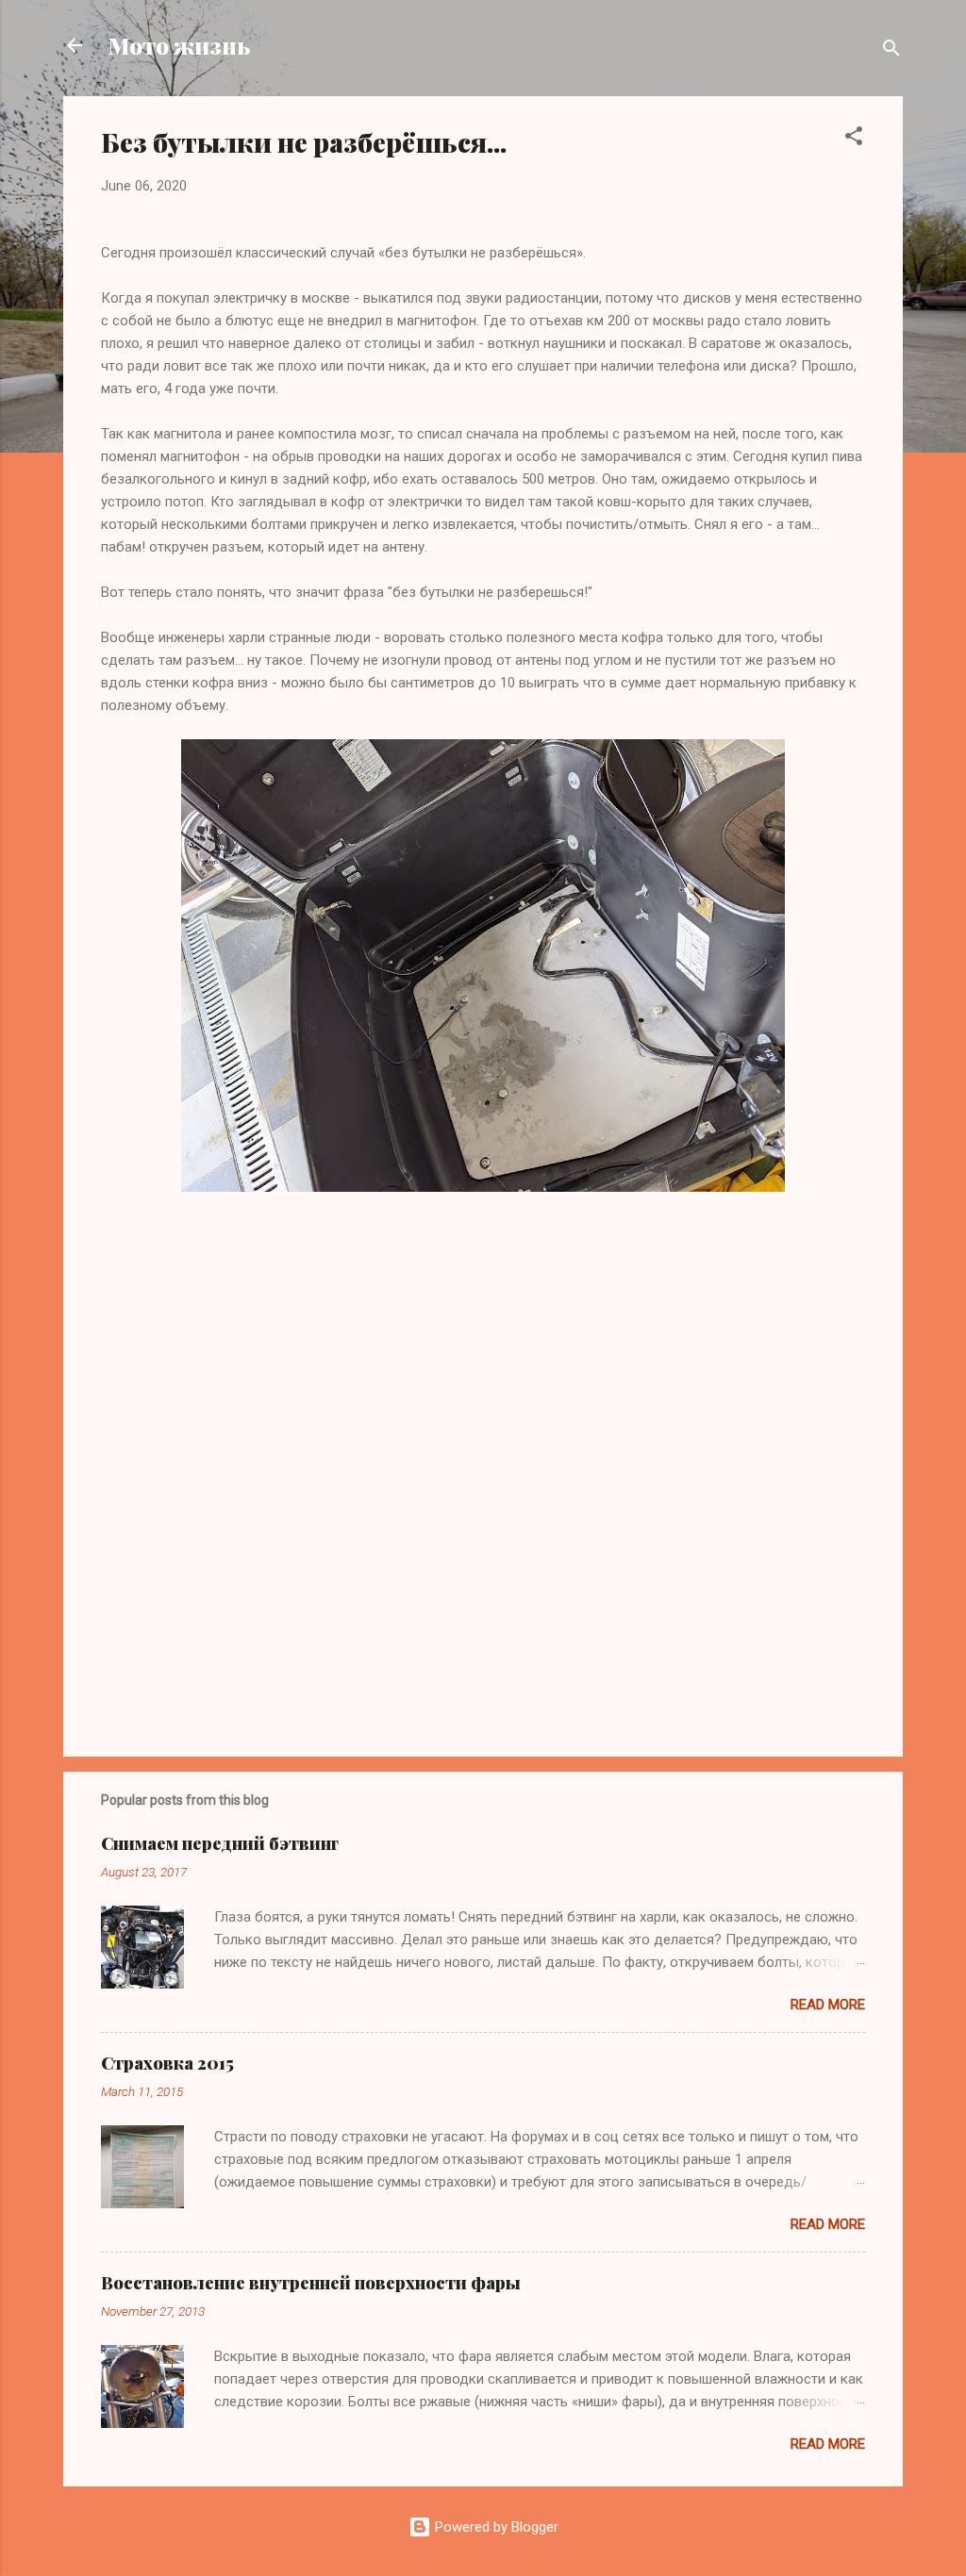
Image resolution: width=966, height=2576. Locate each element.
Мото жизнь (180, 45)
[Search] (891, 51)
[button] (854, 139)
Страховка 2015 (167, 2063)
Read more (828, 2005)
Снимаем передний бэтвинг (220, 1843)
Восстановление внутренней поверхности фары (311, 2283)
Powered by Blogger (495, 2527)
